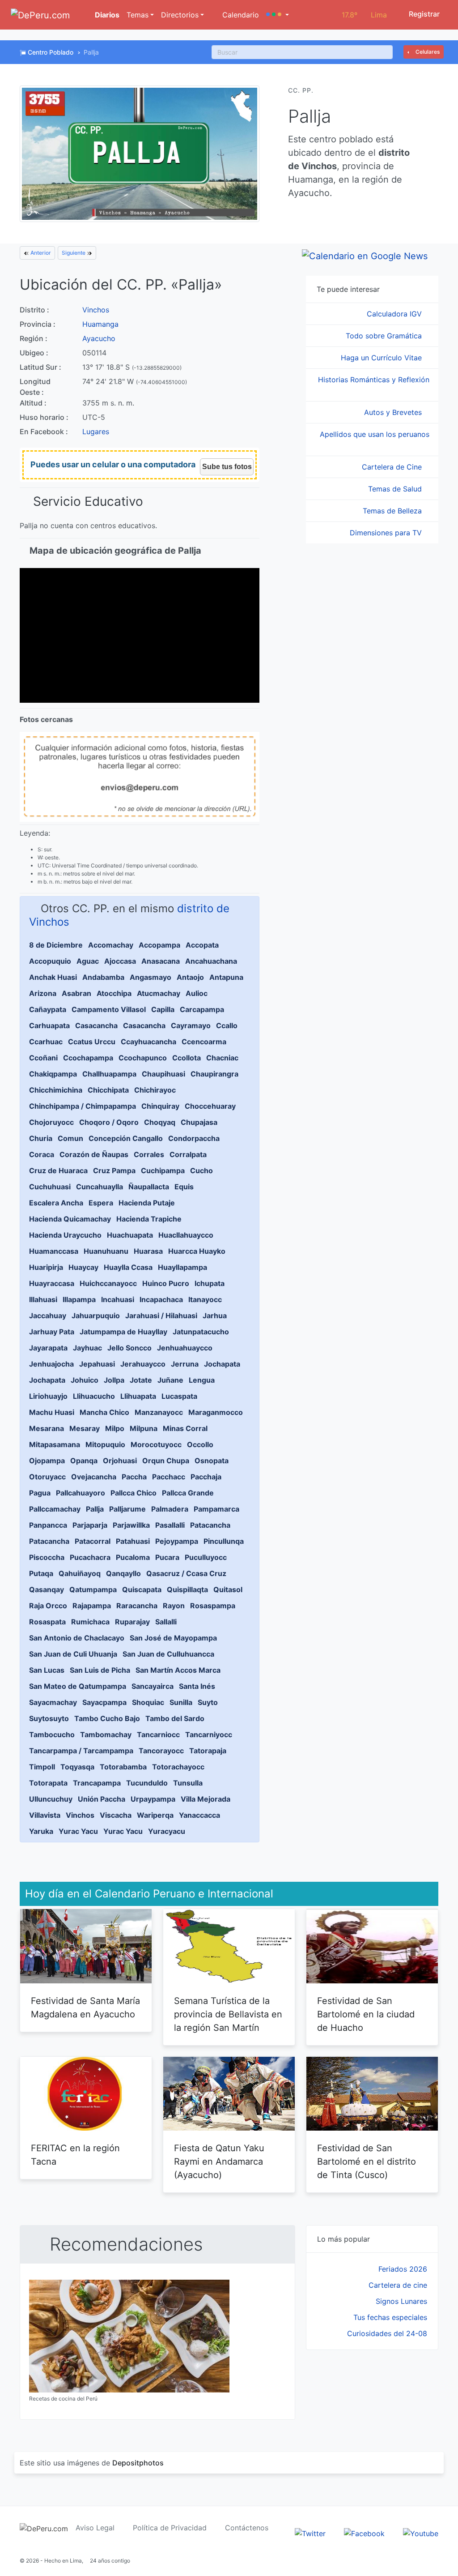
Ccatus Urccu (92, 1042)
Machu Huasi (52, 1412)
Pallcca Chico (134, 1493)
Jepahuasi (97, 1364)
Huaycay (83, 1267)
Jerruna (185, 1364)
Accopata (202, 945)
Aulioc (197, 993)
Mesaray (85, 1428)
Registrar (423, 14)
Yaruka (41, 1831)
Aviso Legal (95, 2528)
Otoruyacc (47, 1477)
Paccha (134, 1477)
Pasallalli (170, 1525)
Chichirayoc (155, 1090)
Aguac (88, 961)
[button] (278, 15)
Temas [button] (138, 15)
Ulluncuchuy (51, 1799)
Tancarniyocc (209, 1734)
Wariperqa (155, 1815)
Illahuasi (43, 1299)
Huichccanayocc (108, 1283)
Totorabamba (123, 1767)
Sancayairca (153, 1686)
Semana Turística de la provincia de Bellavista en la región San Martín (228, 2014)
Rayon (174, 1606)
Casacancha (96, 1025)
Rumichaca (90, 1622)
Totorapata (48, 1783)
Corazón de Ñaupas (94, 1154)
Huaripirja (46, 1267)
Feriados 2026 (403, 2269)
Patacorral (93, 1541)
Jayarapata (48, 1348)
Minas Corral (185, 1428)
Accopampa (159, 945)
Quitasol (228, 1589)
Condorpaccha (194, 1138)
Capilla (163, 1009)
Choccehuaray (210, 1106)
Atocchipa (114, 993)
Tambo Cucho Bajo (107, 1718)
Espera (101, 1203)
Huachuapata (130, 1235)
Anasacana (161, 961)
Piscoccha (47, 1557)
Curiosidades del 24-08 (387, 2333)
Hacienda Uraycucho (65, 1235)
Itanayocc (205, 1299)
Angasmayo (151, 977)
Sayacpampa (104, 1702)
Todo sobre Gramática (385, 336)
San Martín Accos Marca (178, 1670)
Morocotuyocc (156, 1444)
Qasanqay (47, 1589)
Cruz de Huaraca (58, 1171)
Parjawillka (131, 1525)
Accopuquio (50, 961)
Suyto (208, 1702)
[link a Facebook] (364, 2533)
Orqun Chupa (166, 1461)
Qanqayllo (123, 1573)
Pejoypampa (177, 1541)
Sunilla (181, 1702)
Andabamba (103, 977)
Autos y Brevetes (394, 412)
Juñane (170, 1380)
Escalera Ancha (56, 1203)
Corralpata (188, 1154)
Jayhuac (87, 1348)
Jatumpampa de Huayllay (123, 1332)
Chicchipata (108, 1090)
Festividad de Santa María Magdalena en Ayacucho (85, 2008)
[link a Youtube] (421, 2533)
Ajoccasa (120, 961)
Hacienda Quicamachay (70, 1219)
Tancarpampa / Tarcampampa (81, 1751)
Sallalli (166, 1622)
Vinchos (96, 310)
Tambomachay (106, 1734)
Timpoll (42, 1767)
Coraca (42, 1154)
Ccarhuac (46, 1042)
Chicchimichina (56, 1090)
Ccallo (227, 1025)
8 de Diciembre (56, 945)
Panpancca (48, 1525)
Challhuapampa (109, 1074)
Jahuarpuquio (96, 1316)
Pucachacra (90, 1557)
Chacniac (222, 1058)
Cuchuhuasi (50, 1187)
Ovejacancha (94, 1477)
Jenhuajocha (51, 1364)
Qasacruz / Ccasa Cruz (186, 1573)
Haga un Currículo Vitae (382, 358)
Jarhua (215, 1316)
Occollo (200, 1444)
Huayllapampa (182, 1267)
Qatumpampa (93, 1589)
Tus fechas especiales (390, 2317)
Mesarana (47, 1428)
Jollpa (114, 1380)
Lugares (96, 431)
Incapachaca (161, 1299)
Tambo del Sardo (175, 1718)
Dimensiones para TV (387, 533)
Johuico (85, 1380)
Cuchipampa (163, 1171)
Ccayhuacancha (148, 1042)
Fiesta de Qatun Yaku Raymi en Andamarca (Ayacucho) (219, 2162)
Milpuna (144, 1428)
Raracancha (137, 1606)
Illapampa (79, 1299)
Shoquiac (148, 1702)
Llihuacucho (94, 1396)
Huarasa (148, 1251)
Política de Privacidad (170, 2528)
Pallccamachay (55, 1509)
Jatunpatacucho (201, 1332)
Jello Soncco (129, 1348)
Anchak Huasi (53, 977)
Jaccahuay (48, 1316)
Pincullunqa (224, 1541)
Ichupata (210, 1283)
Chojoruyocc (51, 1122)
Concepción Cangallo (126, 1138)
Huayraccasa (52, 1283)
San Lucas (47, 1670)
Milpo (115, 1428)
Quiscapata (142, 1589)
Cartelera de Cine (393, 467)
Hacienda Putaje (147, 1203)
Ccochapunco (143, 1058)
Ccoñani (43, 1058)
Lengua (202, 1380)
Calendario (240, 15)
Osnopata (212, 1461)
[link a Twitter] (310, 2533)
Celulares (427, 52)
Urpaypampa (153, 1799)
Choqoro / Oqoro (109, 1122)
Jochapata (222, 1364)
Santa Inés (197, 1686)
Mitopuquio (105, 1444)
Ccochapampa (88, 1058)
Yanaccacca (199, 1815)
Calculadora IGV (395, 314)
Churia (41, 1138)
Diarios (106, 15)
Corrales (149, 1154)
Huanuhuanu (106, 1251)
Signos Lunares (401, 2301)
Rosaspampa (213, 1606)
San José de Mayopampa (173, 1638)
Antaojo (190, 977)
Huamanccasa (54, 1251)
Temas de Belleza (393, 511)
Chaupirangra (214, 1074)
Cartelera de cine (398, 2285)
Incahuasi (118, 1299)
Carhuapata (49, 1025)
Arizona (43, 993)
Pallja (95, 1509)
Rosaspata (47, 1622)
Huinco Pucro (166, 1283)
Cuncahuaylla (100, 1187)
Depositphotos (138, 2463)
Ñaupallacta (149, 1187)
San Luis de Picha (100, 1670)
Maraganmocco (216, 1412)
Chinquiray (160, 1106)
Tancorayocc (161, 1751)
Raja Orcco (48, 1606)
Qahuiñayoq (80, 1573)
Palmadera (170, 1509)
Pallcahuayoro (81, 1493)
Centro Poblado (51, 52)
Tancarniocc (158, 1734)
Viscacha (116, 1815)
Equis (184, 1187)
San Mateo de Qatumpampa (78, 1686)
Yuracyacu (167, 1831)
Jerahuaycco (143, 1364)
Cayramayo (191, 1025)
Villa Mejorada (206, 1799)
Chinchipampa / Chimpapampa (83, 1106)
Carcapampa (202, 1009)
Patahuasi (133, 1541)
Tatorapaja (208, 1751)
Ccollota (187, 1058)
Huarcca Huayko (197, 1251)
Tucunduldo (147, 1783)
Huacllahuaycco (186, 1235)
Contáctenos (247, 2528)
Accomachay (111, 945)
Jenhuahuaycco (185, 1348)
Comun (70, 1138)
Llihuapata (138, 1396)
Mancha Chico (104, 1412)
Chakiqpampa (53, 1074)
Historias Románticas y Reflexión (374, 380)
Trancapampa (97, 1783)
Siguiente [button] (74, 253)
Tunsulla (188, 1783)
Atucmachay (159, 993)
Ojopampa (47, 1461)
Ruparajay (132, 1622)
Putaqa (41, 1573)
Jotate (141, 1380)
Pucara (167, 1557)
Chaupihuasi (163, 1074)
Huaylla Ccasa (128, 1267)
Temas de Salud (396, 489)
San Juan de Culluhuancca (168, 1654)
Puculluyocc (206, 1557)
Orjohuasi (120, 1461)
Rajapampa (92, 1606)
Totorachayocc (178, 1767)
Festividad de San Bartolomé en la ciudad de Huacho (366, 2014)
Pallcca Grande (188, 1493)
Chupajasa (199, 1122)
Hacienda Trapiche (149, 1219)
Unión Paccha (102, 1799)
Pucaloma (133, 1557)
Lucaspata (179, 1396)
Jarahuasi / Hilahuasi (161, 1316)
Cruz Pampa (114, 1171)
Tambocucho (52, 1734)
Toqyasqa (77, 1767)
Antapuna (226, 977)
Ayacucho (99, 338)
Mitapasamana (55, 1444)
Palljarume (127, 1509)
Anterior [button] (40, 253)
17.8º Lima (364, 15)
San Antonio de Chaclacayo (77, 1638)
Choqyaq (160, 1122)
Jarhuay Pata (52, 1332)
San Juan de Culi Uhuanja (73, 1654)
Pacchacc (169, 1477)
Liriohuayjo (48, 1396)
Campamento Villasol (109, 1009)
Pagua (40, 1493)
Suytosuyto (49, 1718)
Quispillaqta (187, 1589)
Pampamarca (216, 1509)
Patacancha (210, 1525)
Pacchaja (206, 1477)
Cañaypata (48, 1009)
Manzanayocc (159, 1412)
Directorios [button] (180, 15)
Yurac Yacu (78, 1831)
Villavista (45, 1815)
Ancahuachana (211, 961)
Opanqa (84, 1461)
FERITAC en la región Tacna (75, 2155)
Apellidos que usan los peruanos (375, 434)
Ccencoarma (204, 1042)
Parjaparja (90, 1525)
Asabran (76, 993)
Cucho (201, 1171)
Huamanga (100, 324)
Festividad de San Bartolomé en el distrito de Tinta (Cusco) (367, 2162)
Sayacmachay (53, 1702)
